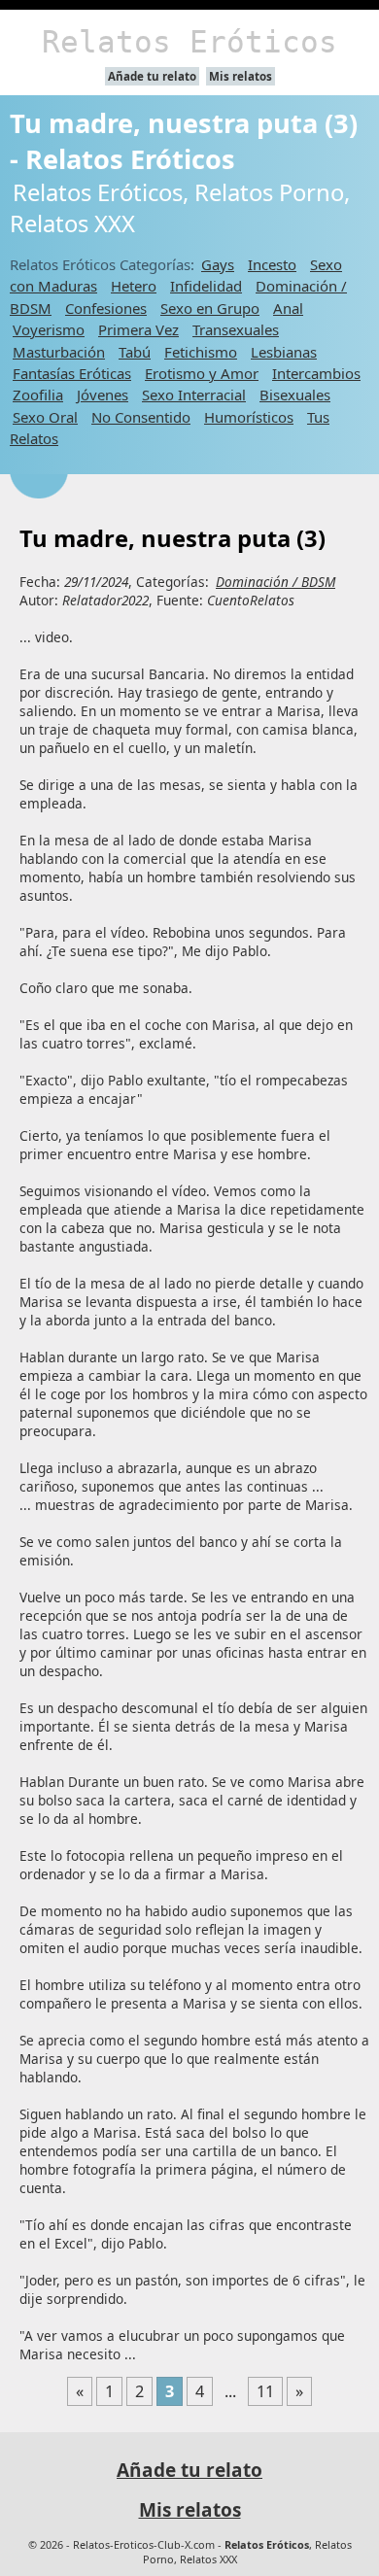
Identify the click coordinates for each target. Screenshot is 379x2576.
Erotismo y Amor (202, 373)
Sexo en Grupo (210, 308)
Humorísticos (249, 417)
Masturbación (59, 352)
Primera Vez (138, 329)
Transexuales (236, 329)
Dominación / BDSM (276, 582)
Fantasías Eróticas (72, 373)
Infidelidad (206, 286)
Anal (288, 308)
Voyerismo (49, 329)
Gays (218, 264)
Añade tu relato (152, 76)
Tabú (135, 352)
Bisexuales (295, 395)
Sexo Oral (45, 417)
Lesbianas (284, 352)
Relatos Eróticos (189, 42)
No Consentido (141, 417)
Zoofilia (38, 395)
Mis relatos (241, 76)
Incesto (272, 264)
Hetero (134, 286)
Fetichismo (201, 352)
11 (265, 2391)
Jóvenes (103, 395)
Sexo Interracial (194, 395)
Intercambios (316, 373)
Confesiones (106, 308)
